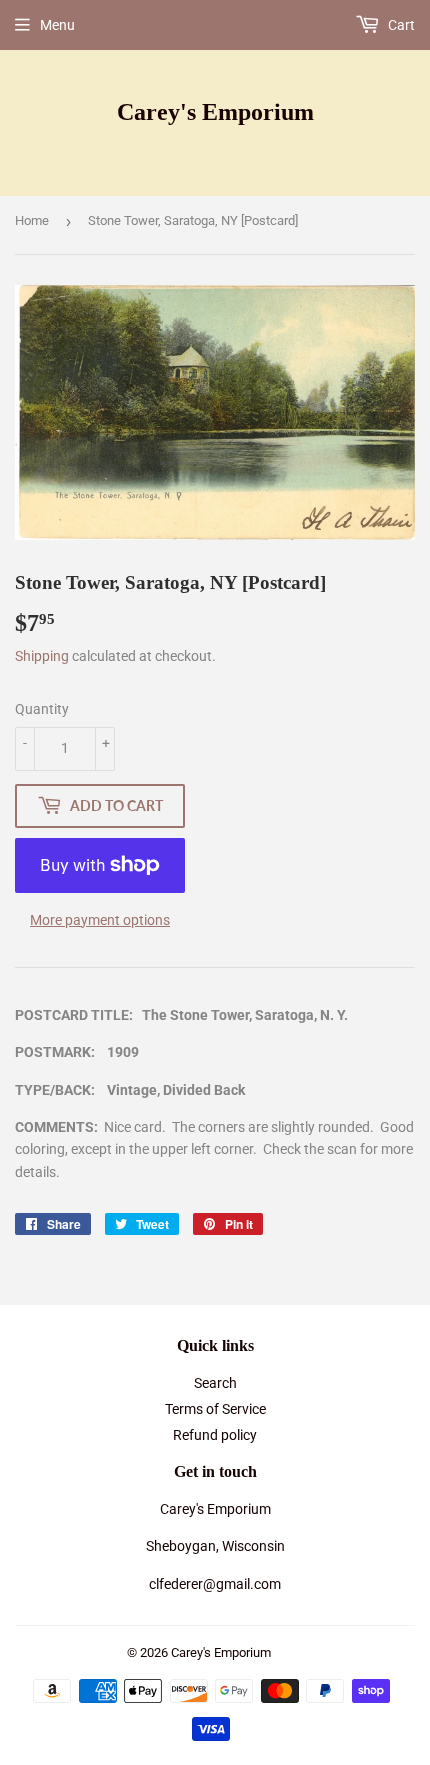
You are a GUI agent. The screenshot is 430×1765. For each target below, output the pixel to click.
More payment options (100, 920)
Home (32, 220)
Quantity (42, 709)
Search (215, 1383)
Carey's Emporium (215, 111)
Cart (400, 25)
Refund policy (215, 1435)
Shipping (42, 656)
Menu (57, 25)
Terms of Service (215, 1409)
